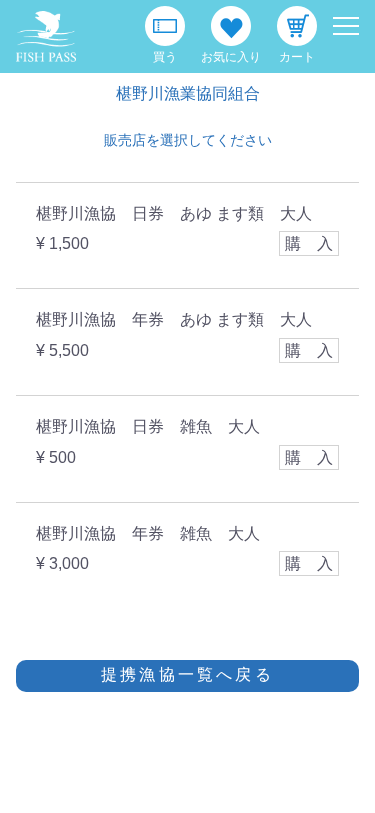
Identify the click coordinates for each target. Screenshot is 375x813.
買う (165, 57)
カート (297, 57)
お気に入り (231, 57)
